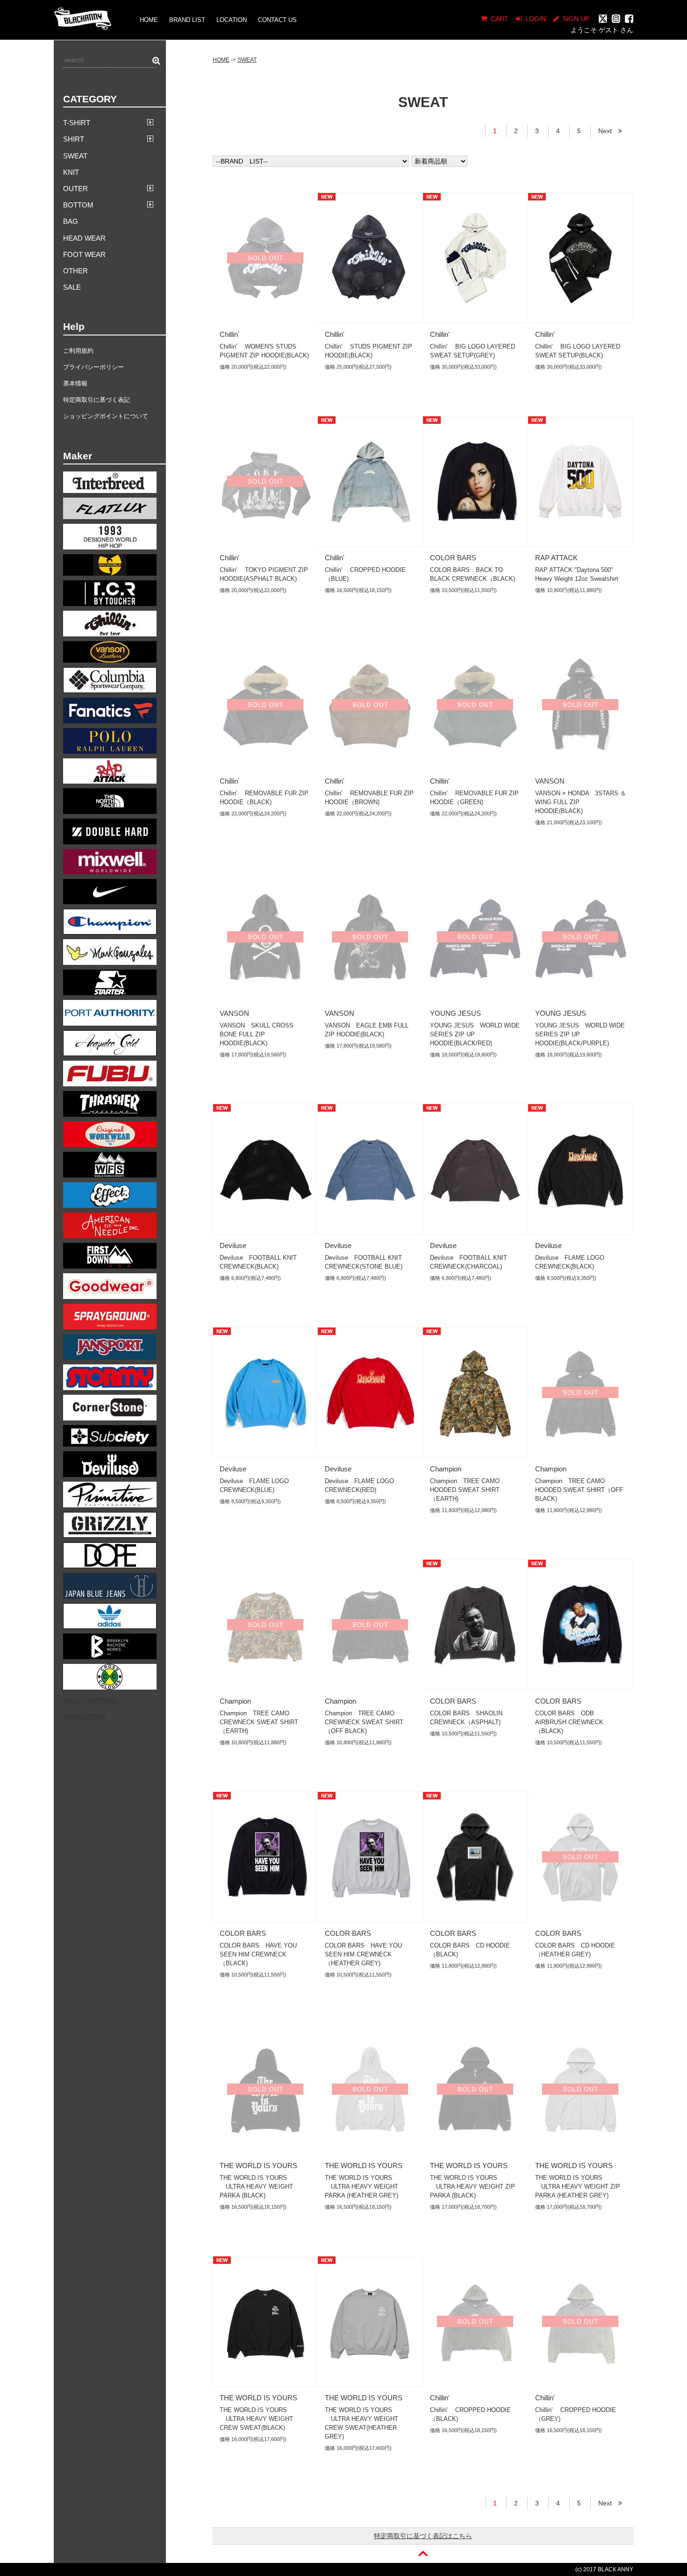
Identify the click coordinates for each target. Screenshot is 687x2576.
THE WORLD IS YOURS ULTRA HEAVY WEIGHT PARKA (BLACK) (256, 2187)
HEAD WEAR (84, 238)
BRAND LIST (187, 20)
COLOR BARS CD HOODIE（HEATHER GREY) (575, 1950)
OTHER (75, 271)
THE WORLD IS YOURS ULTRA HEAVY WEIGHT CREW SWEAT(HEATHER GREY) (361, 2423)
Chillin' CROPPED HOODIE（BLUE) (365, 574)
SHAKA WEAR (84, 1716)
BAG (71, 221)
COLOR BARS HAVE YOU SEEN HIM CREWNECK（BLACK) (258, 1954)
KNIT (71, 172)
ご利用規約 (78, 351)
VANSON (550, 781)
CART (500, 19)
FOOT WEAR (84, 254)
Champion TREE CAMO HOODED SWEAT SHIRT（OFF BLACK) (579, 1490)
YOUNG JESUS (455, 1013)
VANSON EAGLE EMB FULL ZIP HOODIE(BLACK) (367, 1030)
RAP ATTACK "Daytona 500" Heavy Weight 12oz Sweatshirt (577, 574)
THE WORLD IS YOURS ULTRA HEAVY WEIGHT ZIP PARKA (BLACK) (472, 2187)
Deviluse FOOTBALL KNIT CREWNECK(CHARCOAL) (469, 1262)
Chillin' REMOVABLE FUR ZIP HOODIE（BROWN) (369, 798)
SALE (72, 287)
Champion (446, 1469)
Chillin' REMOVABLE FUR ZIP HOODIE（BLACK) (264, 798)
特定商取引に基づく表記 (97, 400)
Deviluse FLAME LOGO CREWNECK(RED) (359, 1485)
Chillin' (229, 334)
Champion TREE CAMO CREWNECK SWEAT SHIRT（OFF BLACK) (364, 1722)
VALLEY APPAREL (90, 1700)
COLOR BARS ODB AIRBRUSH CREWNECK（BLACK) (569, 1722)
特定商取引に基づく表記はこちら (423, 2536)
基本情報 (75, 383)
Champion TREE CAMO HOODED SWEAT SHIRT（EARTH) (465, 1490)
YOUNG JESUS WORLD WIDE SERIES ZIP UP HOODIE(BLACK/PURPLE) (580, 1034)
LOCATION (232, 20)
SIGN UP (576, 19)
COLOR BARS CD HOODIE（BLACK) (470, 1950)
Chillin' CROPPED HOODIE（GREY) (576, 2414)
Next (608, 131)
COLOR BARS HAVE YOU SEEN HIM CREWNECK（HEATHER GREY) (363, 1954)
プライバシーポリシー (93, 367)
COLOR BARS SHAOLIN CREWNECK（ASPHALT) (466, 1718)
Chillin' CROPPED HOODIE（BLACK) (470, 2414)
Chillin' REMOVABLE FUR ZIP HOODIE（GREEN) (474, 798)
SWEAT (75, 156)
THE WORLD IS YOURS (258, 2166)
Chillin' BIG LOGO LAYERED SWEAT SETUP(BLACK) (578, 351)
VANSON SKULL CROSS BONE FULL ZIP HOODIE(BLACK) (257, 1034)
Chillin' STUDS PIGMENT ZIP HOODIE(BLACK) (369, 351)
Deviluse (233, 1245)
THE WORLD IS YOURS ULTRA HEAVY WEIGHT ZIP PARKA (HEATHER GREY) (578, 2187)
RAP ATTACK (556, 558)
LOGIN (536, 19)
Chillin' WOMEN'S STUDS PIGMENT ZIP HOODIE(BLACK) (264, 351)
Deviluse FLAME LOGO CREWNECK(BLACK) (570, 1262)
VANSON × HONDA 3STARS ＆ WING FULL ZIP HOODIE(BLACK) (581, 802)
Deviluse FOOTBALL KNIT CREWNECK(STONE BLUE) (364, 1262)
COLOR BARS (453, 558)
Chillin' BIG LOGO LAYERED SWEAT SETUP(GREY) (472, 351)
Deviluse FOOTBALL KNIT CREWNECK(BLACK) (258, 1262)
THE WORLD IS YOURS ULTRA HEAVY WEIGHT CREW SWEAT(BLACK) (256, 2419)
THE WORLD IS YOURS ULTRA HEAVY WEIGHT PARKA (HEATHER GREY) (361, 2187)
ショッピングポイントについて (106, 416)
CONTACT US (277, 20)
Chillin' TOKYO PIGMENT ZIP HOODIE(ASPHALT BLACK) (264, 574)
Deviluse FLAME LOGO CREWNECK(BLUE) (254, 1485)
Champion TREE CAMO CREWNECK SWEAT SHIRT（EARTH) (259, 1722)
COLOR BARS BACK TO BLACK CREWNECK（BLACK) (472, 574)
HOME (149, 20)
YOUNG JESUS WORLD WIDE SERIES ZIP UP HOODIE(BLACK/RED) (475, 1034)
